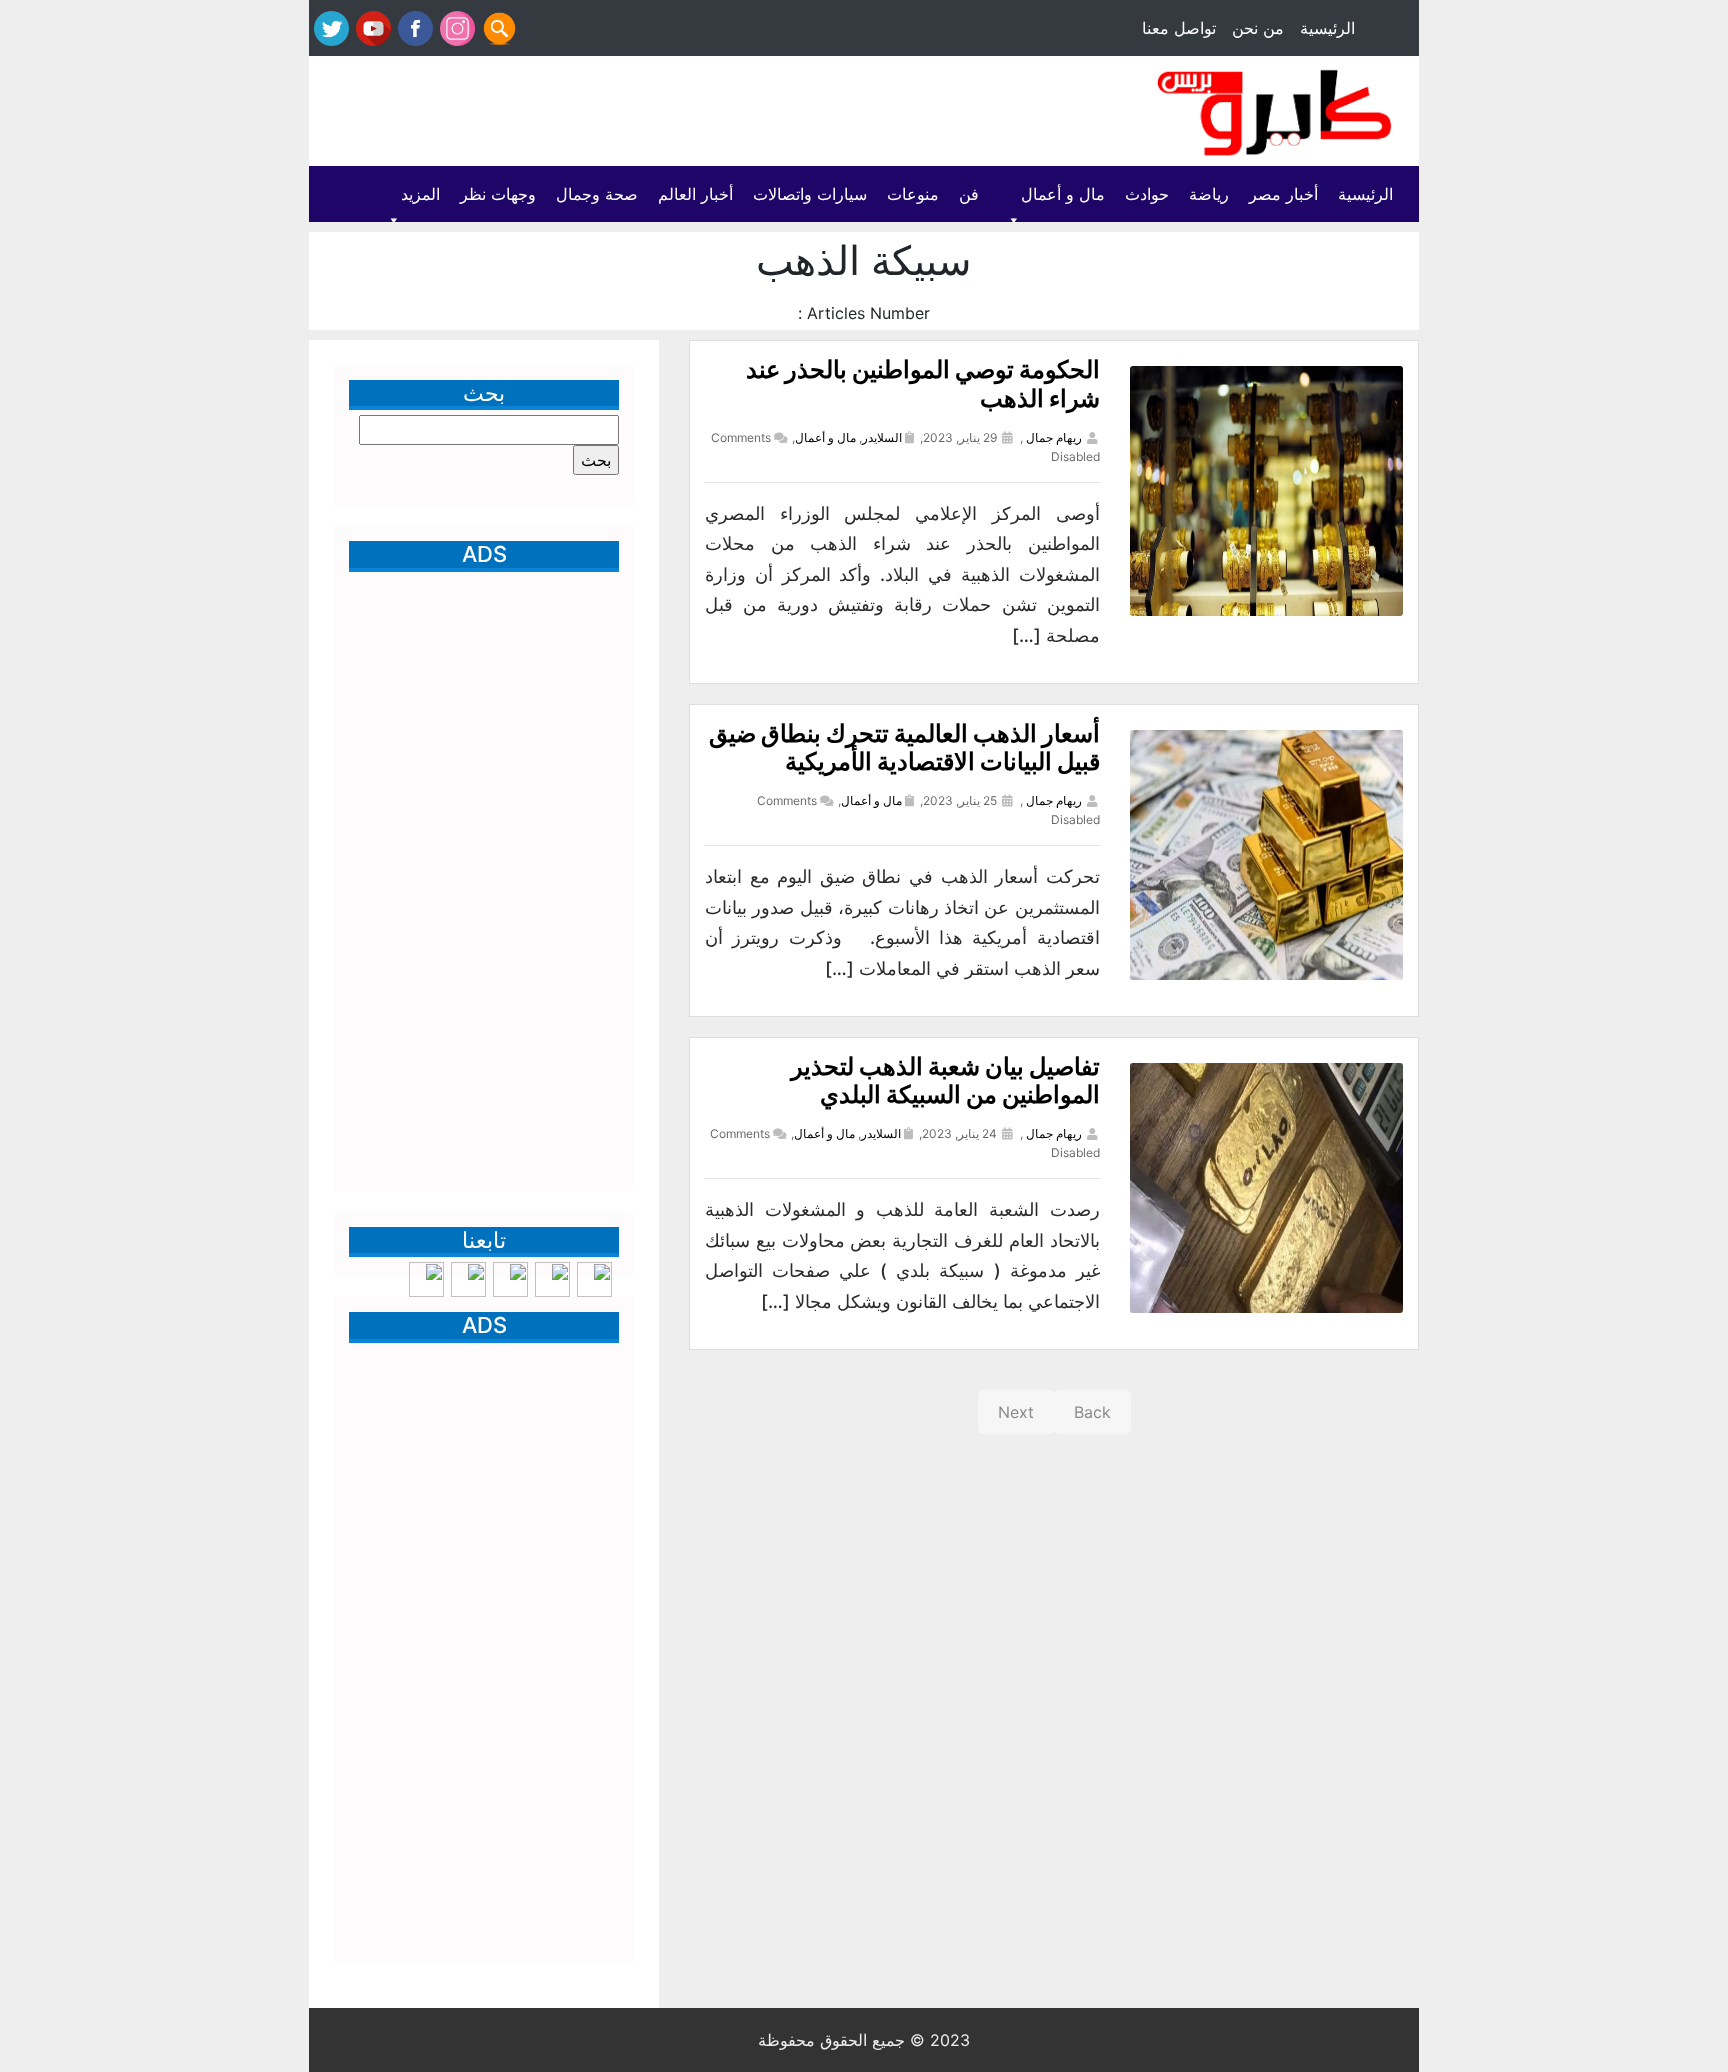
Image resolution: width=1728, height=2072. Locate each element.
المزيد (420, 194)
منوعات (913, 194)
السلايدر (882, 437)
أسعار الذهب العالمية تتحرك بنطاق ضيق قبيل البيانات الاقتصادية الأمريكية (904, 748)
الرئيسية (1327, 28)
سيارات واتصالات (810, 194)
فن (969, 194)
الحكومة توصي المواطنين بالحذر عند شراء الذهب (923, 384)
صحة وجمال (597, 194)
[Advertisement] (675, 113)
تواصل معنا (1179, 28)
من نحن (1258, 28)
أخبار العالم (695, 194)
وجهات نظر (498, 194)
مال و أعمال (1063, 194)
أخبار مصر (1283, 194)
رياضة (1209, 194)
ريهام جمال (1054, 437)
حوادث (1147, 194)
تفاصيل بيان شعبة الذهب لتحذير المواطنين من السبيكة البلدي (945, 1081)
